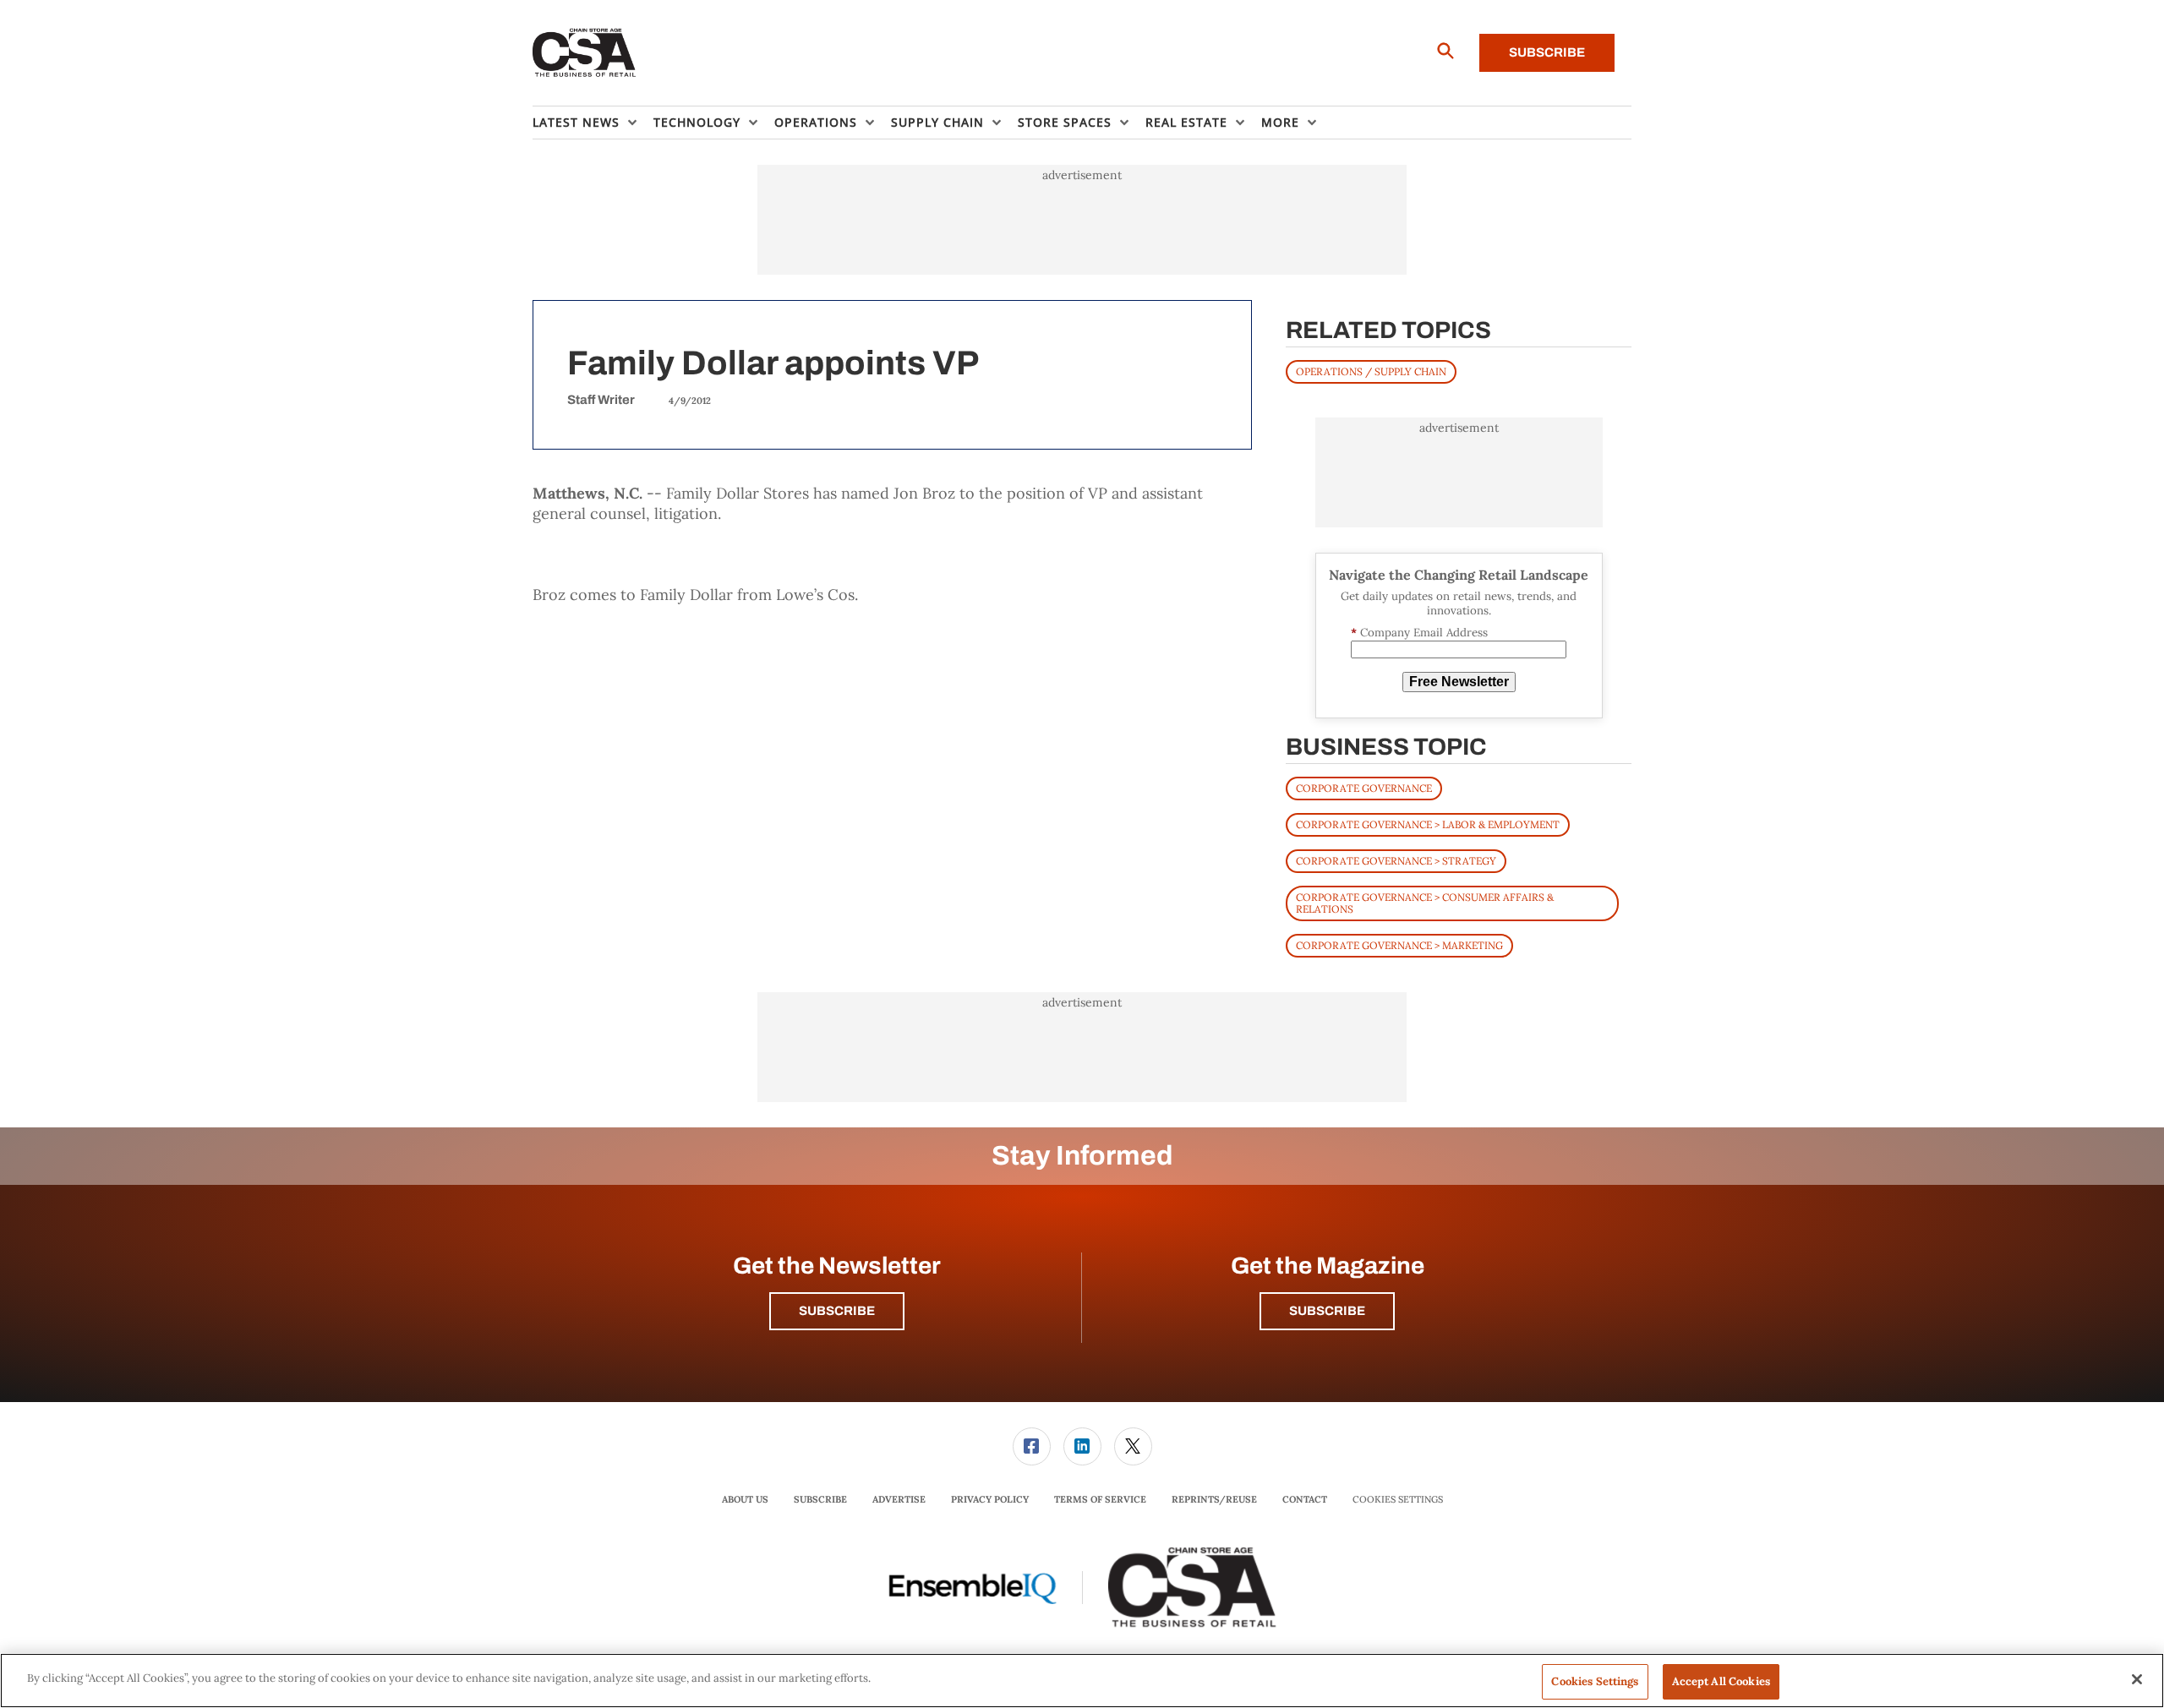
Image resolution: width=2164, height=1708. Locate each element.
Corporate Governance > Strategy (1396, 861)
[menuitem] (593, 123)
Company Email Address (1419, 633)
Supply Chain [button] (937, 122)
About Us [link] (745, 1499)
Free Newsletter (1459, 682)
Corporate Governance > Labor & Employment (1428, 824)
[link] (1032, 1446)
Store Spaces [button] (1065, 122)
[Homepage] (585, 53)
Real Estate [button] (1186, 122)
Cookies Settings (1398, 1500)
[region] (1082, 1681)
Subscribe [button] (837, 1311)
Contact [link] (1305, 1499)
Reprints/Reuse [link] (1214, 1499)
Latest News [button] (576, 122)
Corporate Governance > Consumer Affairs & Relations (1425, 903)
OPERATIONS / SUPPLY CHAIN (1371, 371)
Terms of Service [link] (1100, 1499)
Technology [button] (697, 122)
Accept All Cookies (1721, 1681)
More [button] (1280, 122)
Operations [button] (816, 122)
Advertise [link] (899, 1499)
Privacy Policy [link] (990, 1499)
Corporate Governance (1364, 788)
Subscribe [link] (820, 1499)
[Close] (2137, 1679)
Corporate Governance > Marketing (1399, 945)
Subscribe (1547, 52)
